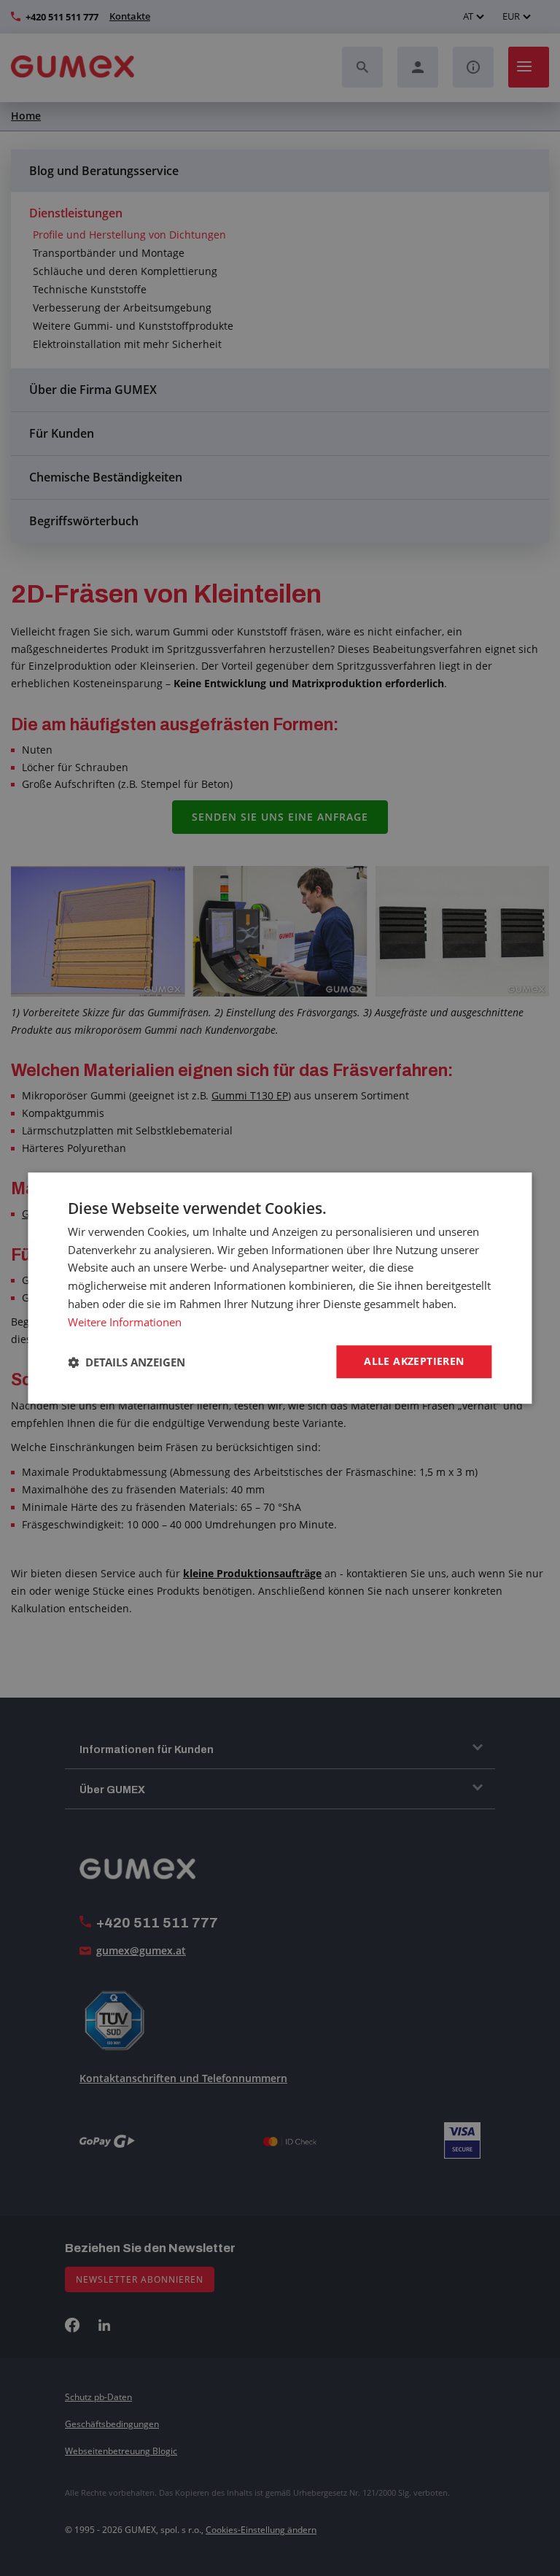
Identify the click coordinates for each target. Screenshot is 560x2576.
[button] (127, 1362)
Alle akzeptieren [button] (414, 1362)
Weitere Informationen (125, 1322)
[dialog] (280, 1288)
